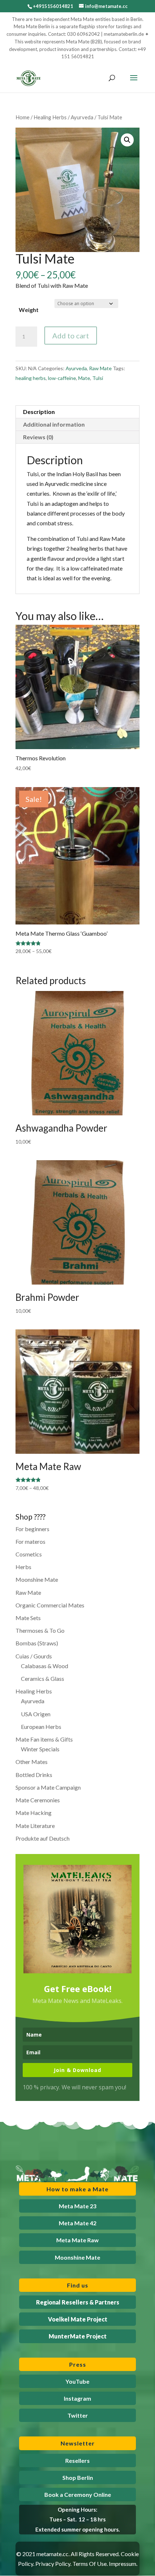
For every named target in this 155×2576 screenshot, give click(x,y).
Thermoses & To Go (40, 1630)
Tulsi (98, 378)
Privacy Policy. (53, 2564)
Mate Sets (28, 1618)
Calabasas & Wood (45, 1666)
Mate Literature (35, 1826)
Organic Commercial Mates (50, 1605)
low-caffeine (62, 378)
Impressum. (123, 2564)
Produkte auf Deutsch (43, 1838)
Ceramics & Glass (43, 1678)
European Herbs (41, 1727)
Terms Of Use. (90, 2564)
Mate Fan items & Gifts (44, 1739)
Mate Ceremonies (38, 1800)
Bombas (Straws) (37, 1643)
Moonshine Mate (37, 1579)
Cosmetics (29, 1554)
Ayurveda (82, 117)
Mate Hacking (34, 1813)
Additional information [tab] (54, 424)
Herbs (23, 1567)
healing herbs (31, 378)
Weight (29, 310)
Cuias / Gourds (34, 1656)
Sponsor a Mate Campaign (48, 1787)
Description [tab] (39, 412)
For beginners (32, 1529)
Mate (84, 378)
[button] (127, 140)
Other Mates (32, 1762)
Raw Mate (100, 368)
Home (23, 117)
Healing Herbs (50, 117)
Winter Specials (40, 1749)
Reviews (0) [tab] (38, 437)
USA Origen (36, 1714)
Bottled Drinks (34, 1775)
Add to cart (71, 336)
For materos (30, 1541)
